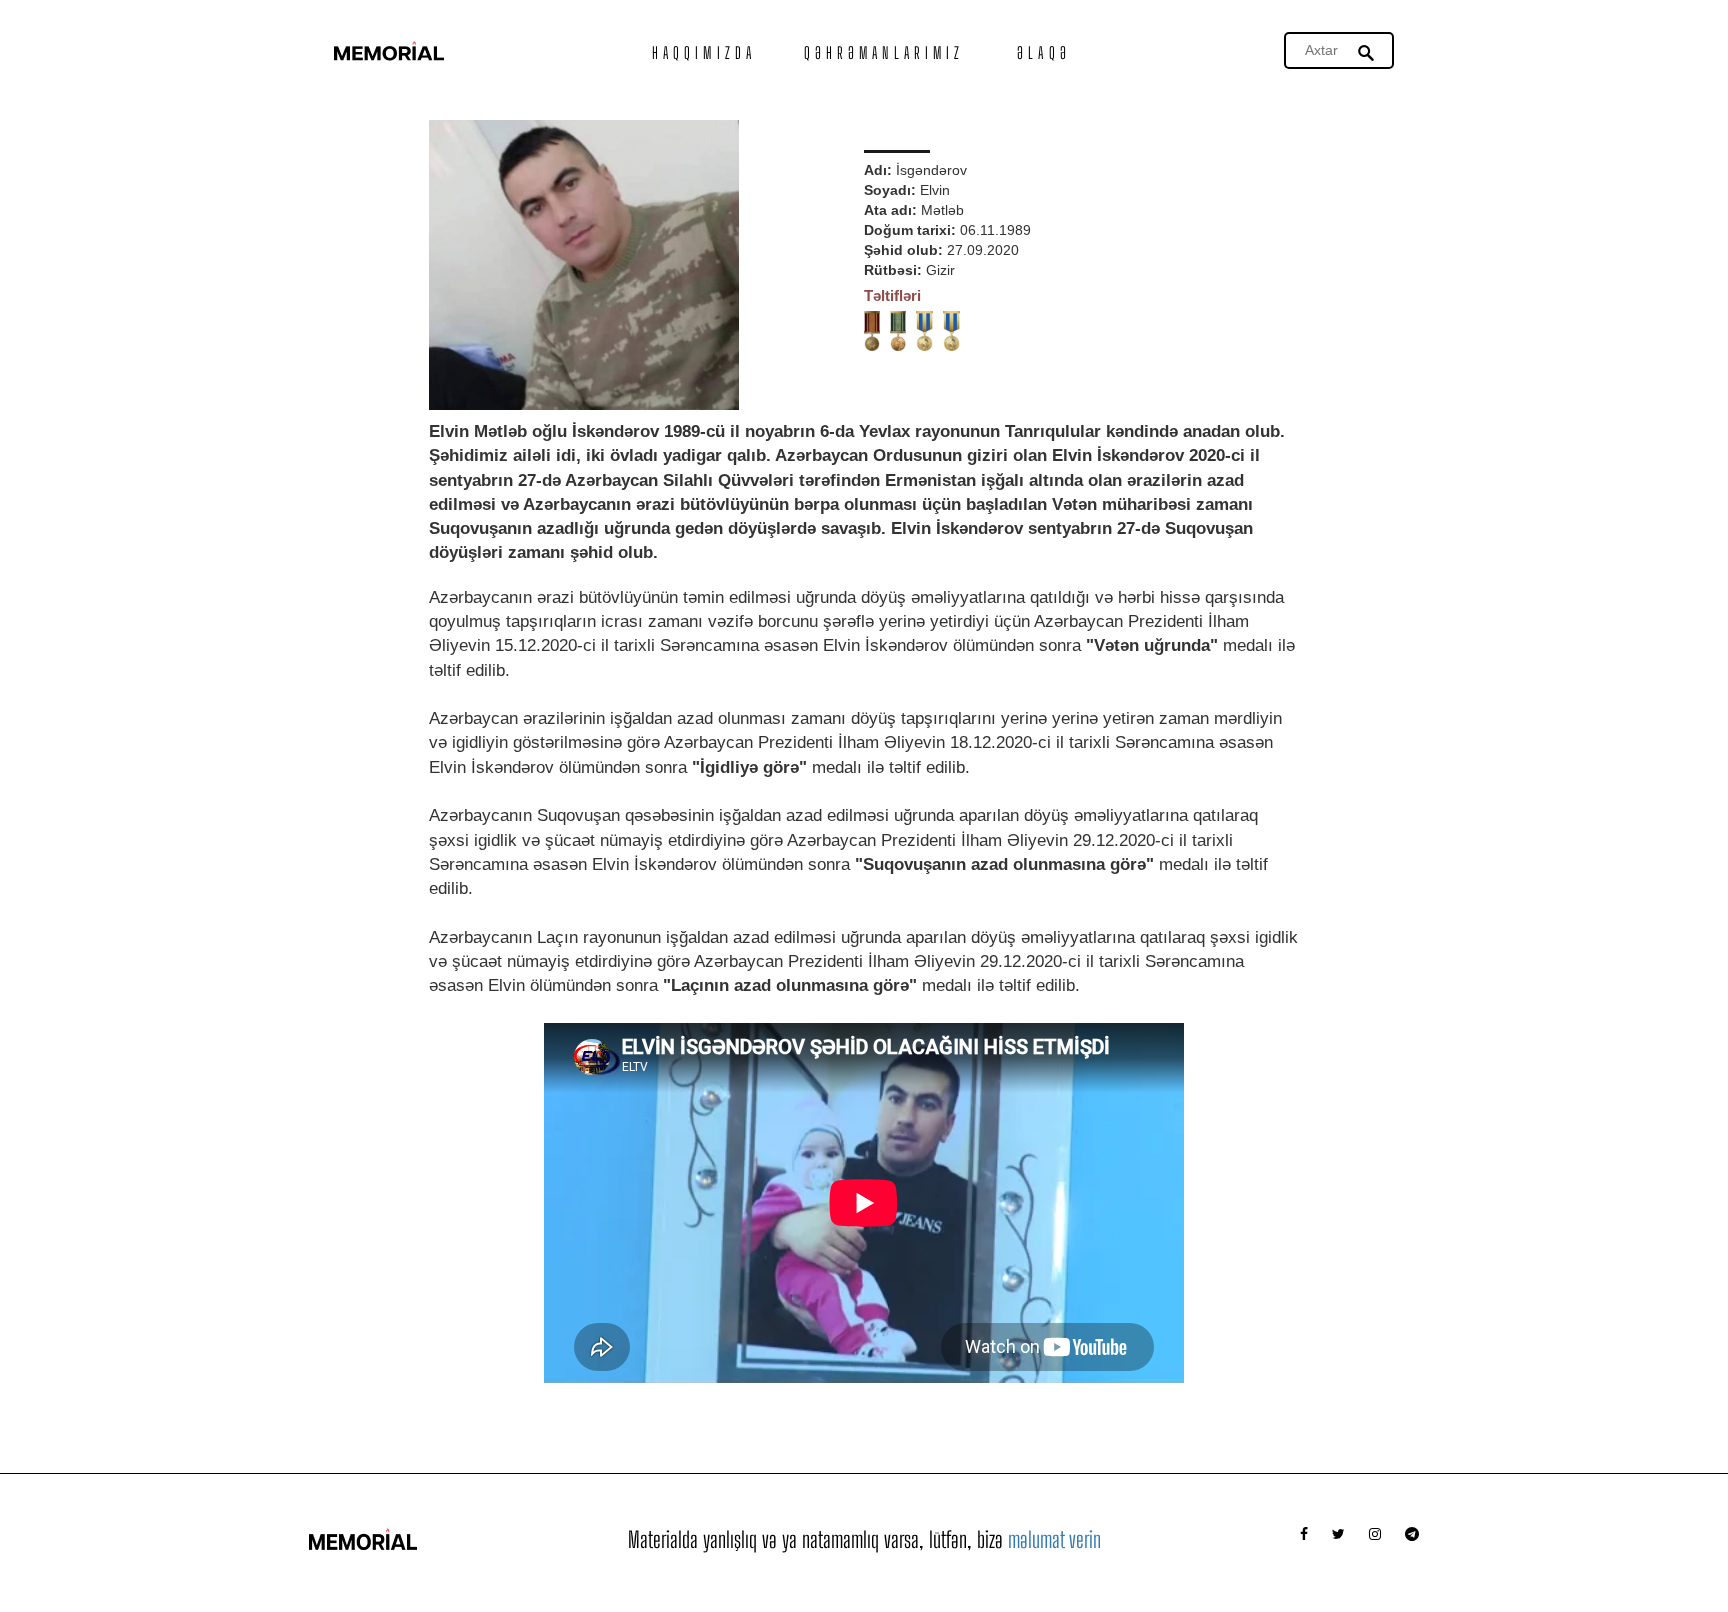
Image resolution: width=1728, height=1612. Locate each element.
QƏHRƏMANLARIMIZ (884, 52)
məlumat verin (1054, 1539)
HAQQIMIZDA (704, 52)
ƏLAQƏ (1044, 52)
